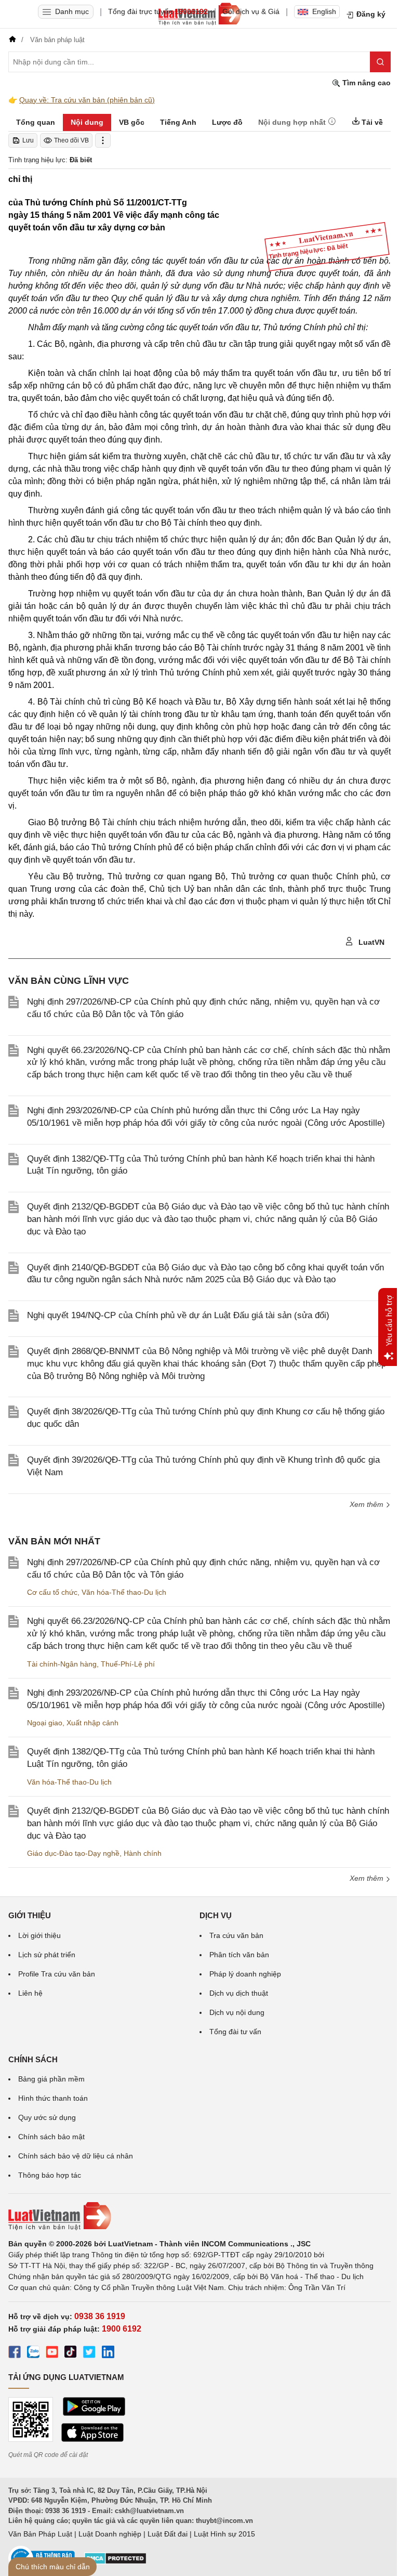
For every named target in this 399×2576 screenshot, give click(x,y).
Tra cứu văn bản (236, 1935)
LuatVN (370, 942)
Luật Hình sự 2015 (224, 2534)
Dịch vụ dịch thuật (239, 1993)
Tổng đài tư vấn (235, 2032)
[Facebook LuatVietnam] (15, 2353)
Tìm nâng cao (365, 83)
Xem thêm (368, 1878)
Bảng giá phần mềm (51, 2079)
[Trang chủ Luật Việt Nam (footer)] (199, 2216)
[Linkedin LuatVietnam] (108, 2353)
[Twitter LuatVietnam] (89, 2353)
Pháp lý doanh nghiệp (245, 1974)
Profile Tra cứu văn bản (57, 1974)
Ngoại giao (45, 1723)
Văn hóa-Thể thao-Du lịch (124, 1592)
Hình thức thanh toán (53, 2098)
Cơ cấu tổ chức (52, 1592)
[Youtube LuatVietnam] (52, 2353)
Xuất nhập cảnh (92, 1723)
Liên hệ (30, 1993)
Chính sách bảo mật (51, 2137)
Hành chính (143, 1853)
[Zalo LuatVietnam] (33, 2353)
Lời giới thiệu (39, 1935)
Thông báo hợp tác (50, 2175)
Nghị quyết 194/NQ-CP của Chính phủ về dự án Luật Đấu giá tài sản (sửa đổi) (178, 1315)
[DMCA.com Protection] (115, 2562)
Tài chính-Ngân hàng (62, 1664)
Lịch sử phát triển (47, 1955)
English (324, 11)
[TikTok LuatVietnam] (71, 2353)
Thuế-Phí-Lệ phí (128, 1664)
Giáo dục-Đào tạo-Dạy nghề (73, 1853)
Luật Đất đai (168, 2534)
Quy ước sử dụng (47, 2117)
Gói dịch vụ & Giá (251, 11)
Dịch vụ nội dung (237, 2012)
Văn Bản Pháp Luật (40, 2534)
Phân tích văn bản (239, 1955)
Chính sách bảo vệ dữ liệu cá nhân (76, 2156)
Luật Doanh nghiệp (110, 2534)
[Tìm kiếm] (380, 62)
